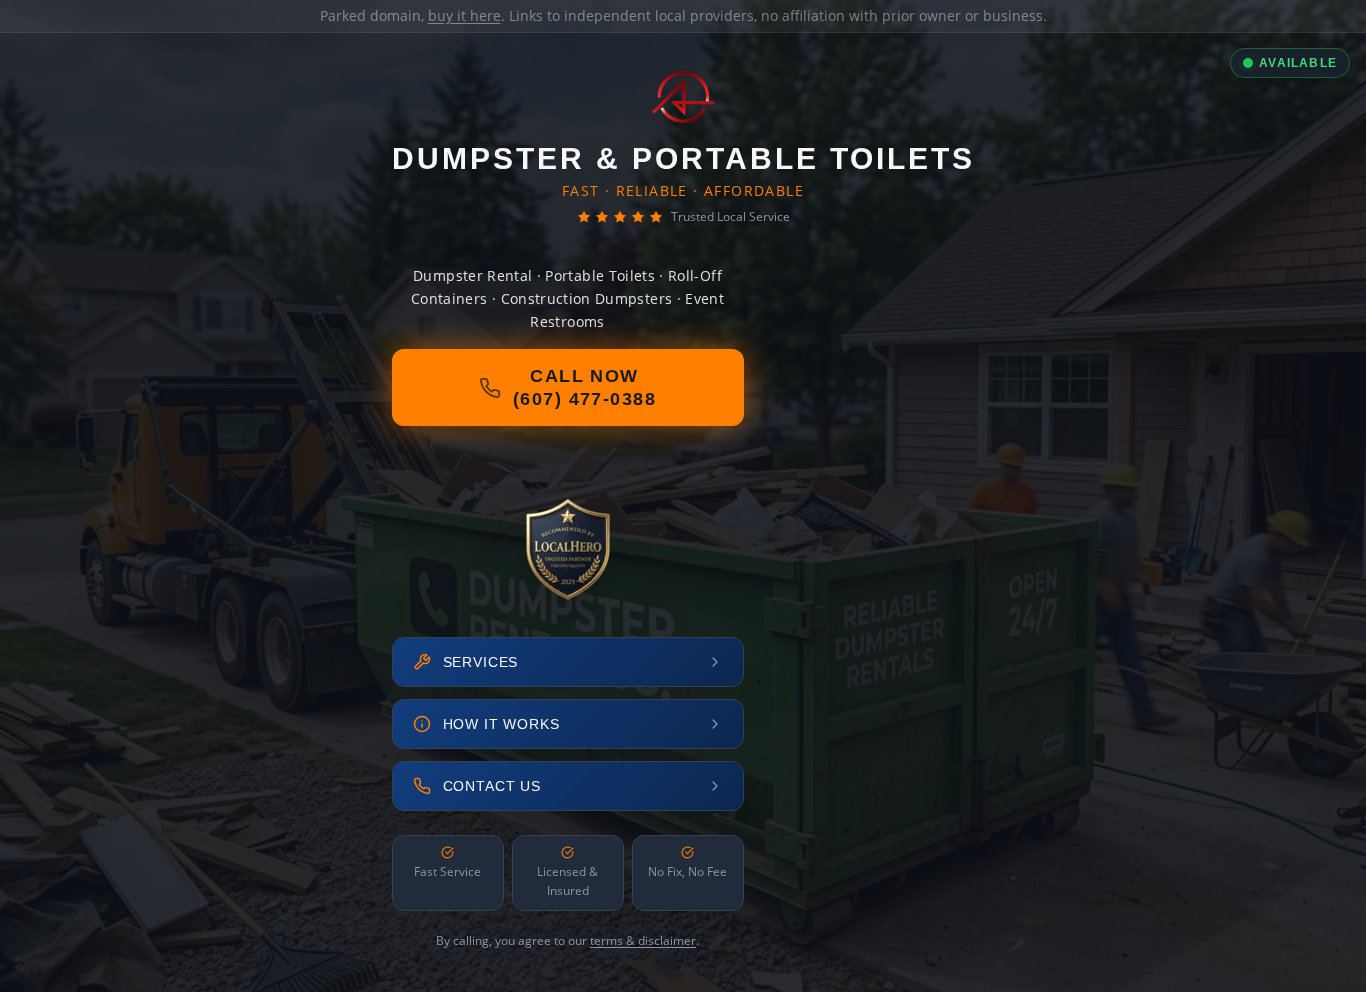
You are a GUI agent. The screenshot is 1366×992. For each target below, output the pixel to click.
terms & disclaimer (643, 940)
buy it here (464, 15)
